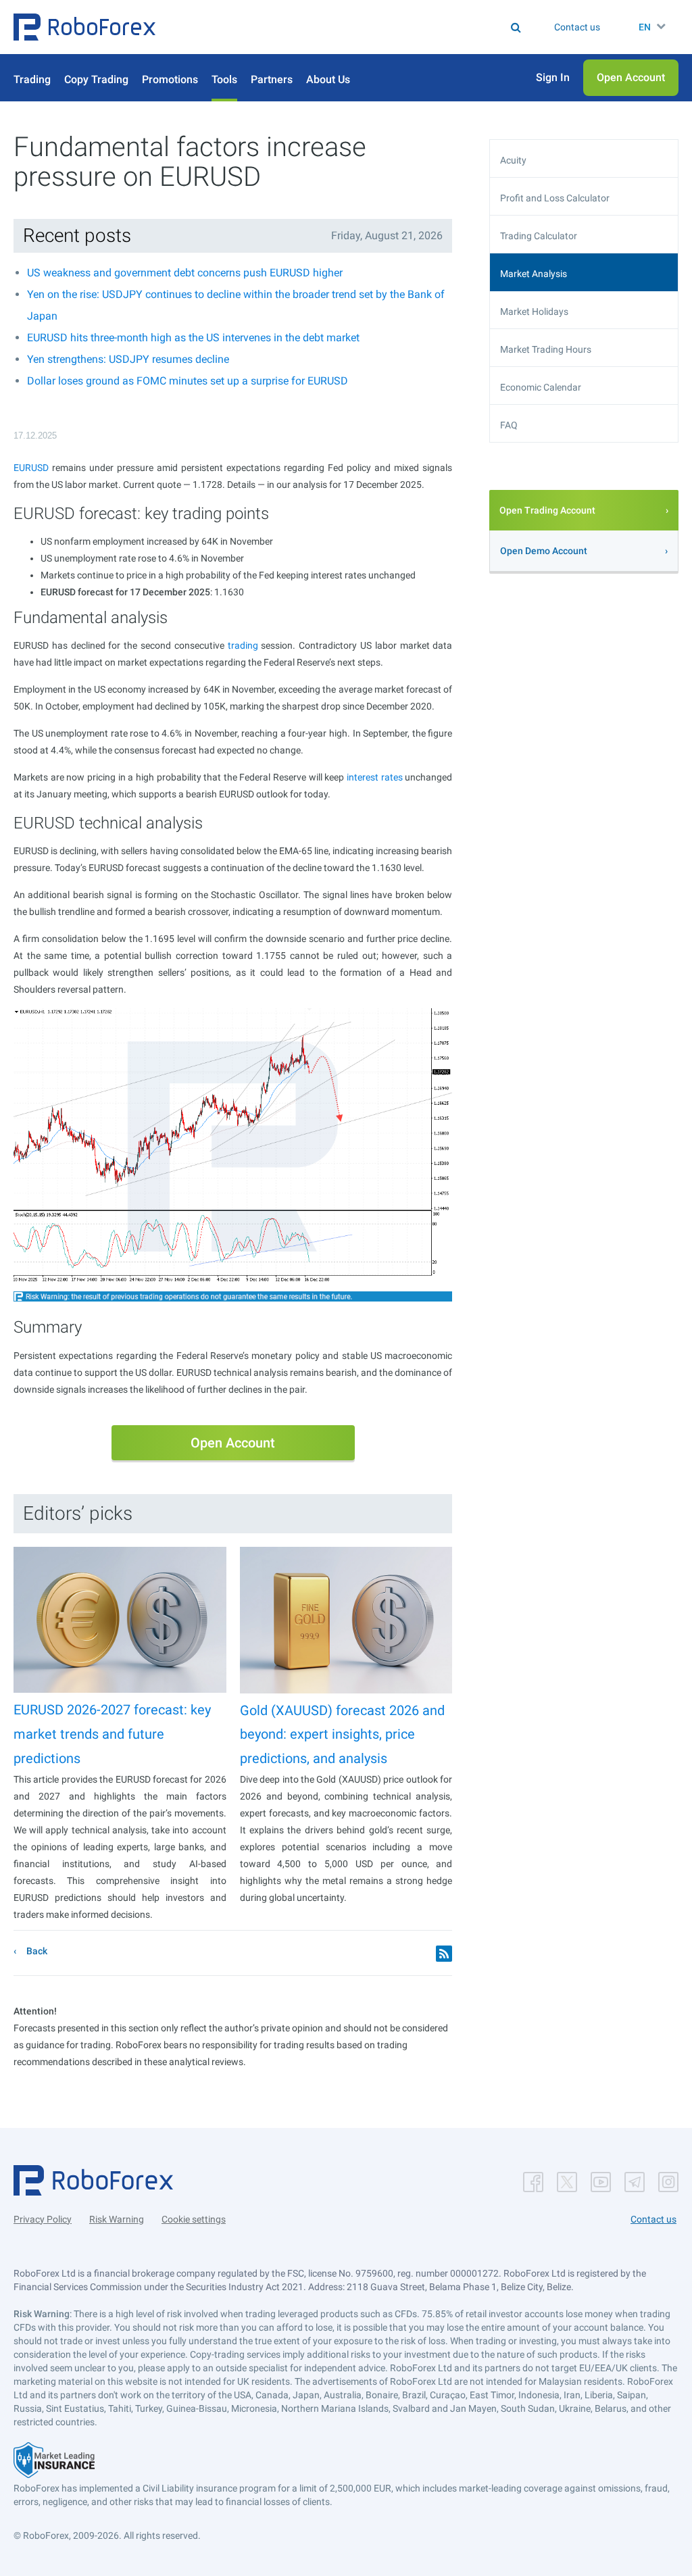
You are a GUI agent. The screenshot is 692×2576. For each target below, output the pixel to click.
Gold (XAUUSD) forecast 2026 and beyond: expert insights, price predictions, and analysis (342, 1734)
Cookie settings (194, 2219)
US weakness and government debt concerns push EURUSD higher (185, 273)
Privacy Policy (43, 2219)
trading (243, 645)
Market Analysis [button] (534, 274)
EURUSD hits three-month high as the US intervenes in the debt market (193, 338)
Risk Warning (117, 2219)
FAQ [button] (509, 425)
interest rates (375, 777)
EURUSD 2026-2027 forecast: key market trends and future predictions (112, 1734)
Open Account (233, 1443)
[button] (84, 27)
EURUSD (31, 468)
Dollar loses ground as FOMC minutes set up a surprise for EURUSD (188, 381)
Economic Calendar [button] (541, 387)
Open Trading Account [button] (547, 510)
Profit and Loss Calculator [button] (555, 198)
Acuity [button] (513, 160)
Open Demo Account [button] (544, 551)
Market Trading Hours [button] (546, 349)
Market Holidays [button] (534, 312)
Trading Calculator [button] (539, 236)
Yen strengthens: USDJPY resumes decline (128, 359)
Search (304, 27)
